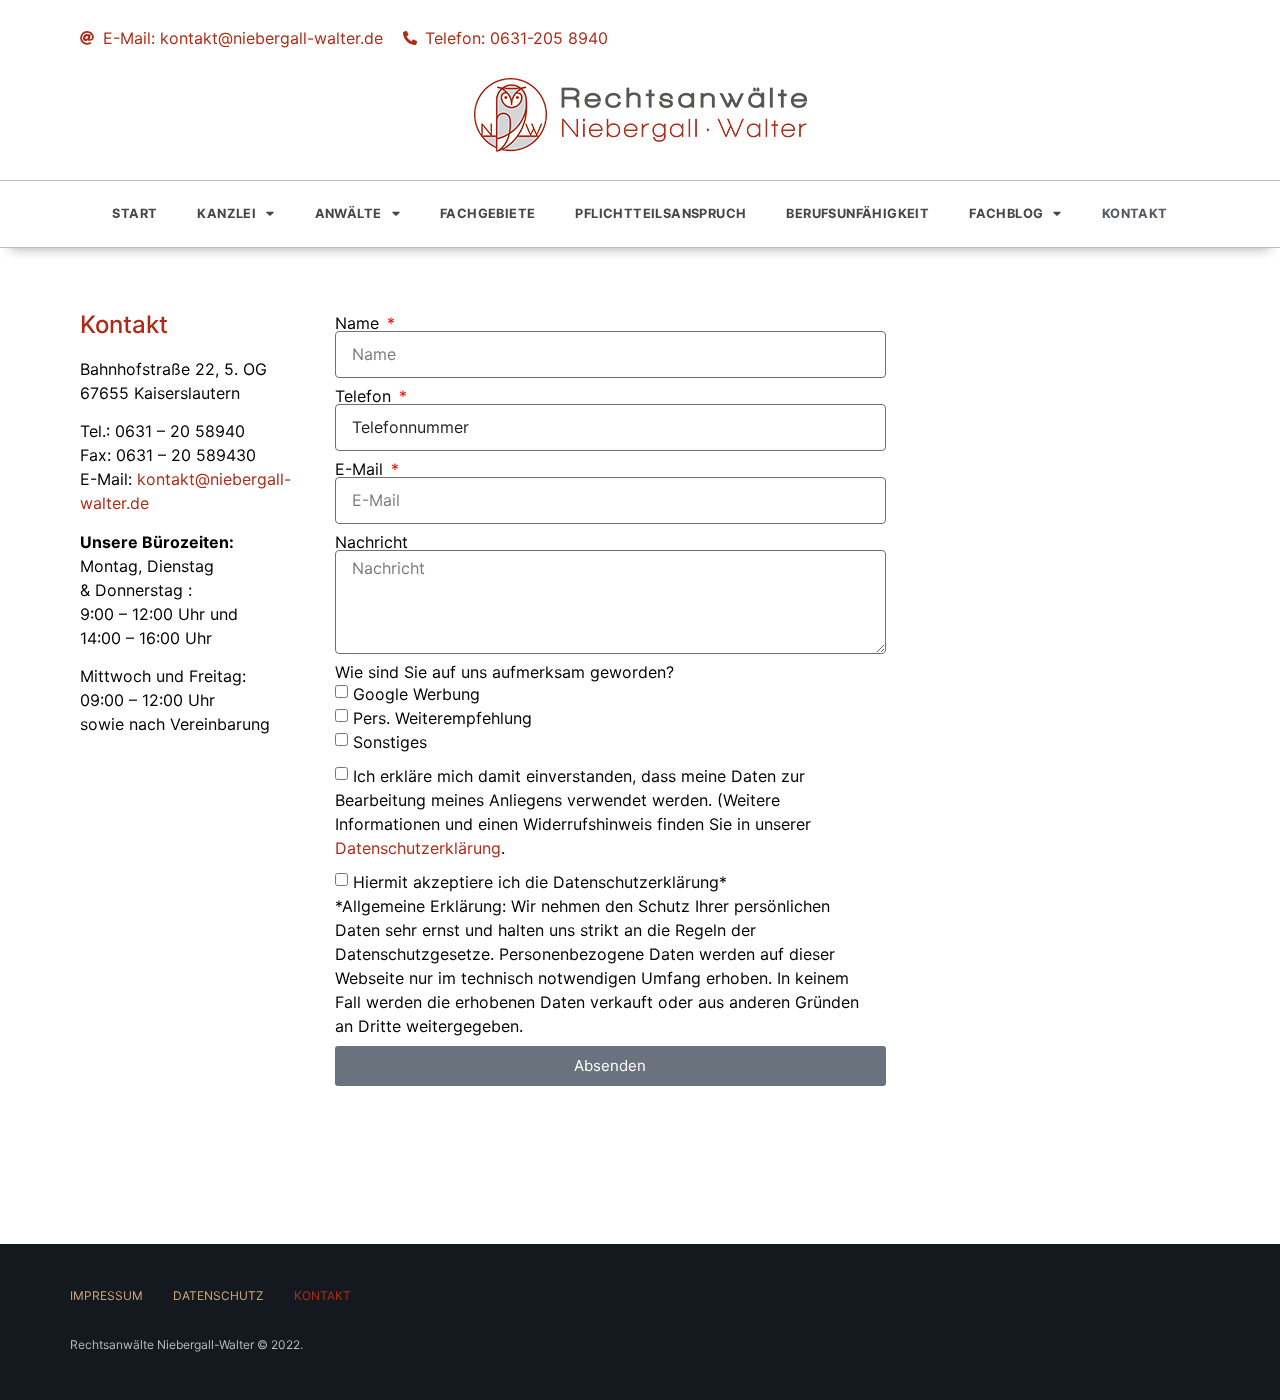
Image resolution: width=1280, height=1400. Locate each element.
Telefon (365, 396)
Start (134, 213)
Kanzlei (226, 213)
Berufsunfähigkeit (857, 213)
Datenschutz (218, 1295)
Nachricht (371, 542)
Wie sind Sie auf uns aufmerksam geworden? (504, 672)
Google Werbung (416, 693)
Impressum (106, 1295)
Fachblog (1006, 213)
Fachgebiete (487, 213)
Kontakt (1135, 213)
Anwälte (348, 213)
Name (359, 323)
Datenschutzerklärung (418, 847)
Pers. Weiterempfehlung (442, 717)
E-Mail (361, 469)
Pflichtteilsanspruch (660, 213)
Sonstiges (390, 741)
